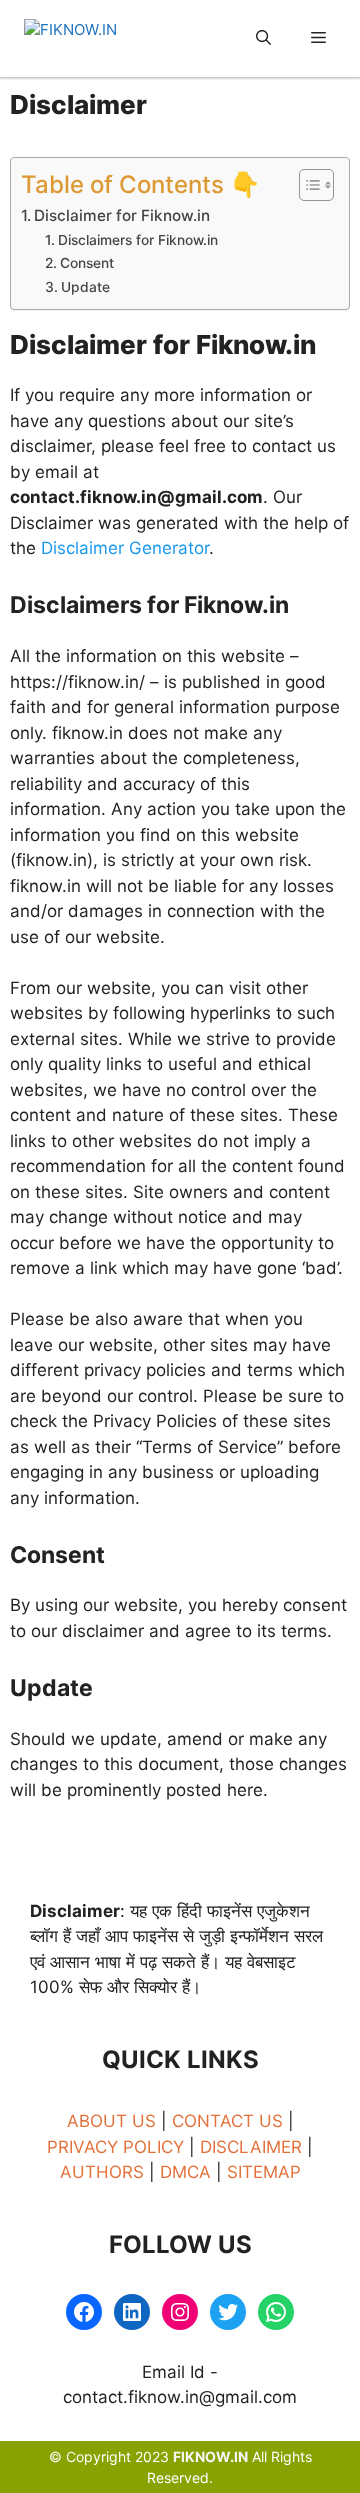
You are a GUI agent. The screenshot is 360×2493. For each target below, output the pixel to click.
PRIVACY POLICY (115, 2147)
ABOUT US (114, 2121)
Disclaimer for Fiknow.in (122, 215)
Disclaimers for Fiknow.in (138, 240)
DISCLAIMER (253, 2147)
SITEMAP (264, 2172)
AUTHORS (102, 2172)
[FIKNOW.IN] (99, 39)
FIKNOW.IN (210, 2456)
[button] (263, 39)
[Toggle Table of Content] (306, 185)
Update (85, 287)
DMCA (185, 2172)
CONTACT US (230, 2121)
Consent (87, 263)
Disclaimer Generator (125, 548)
